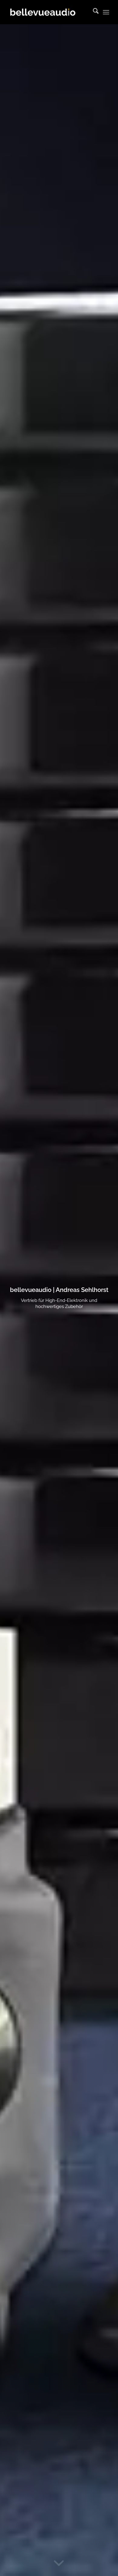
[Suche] (93, 12)
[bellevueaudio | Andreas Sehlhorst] (49, 12)
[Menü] (106, 12)
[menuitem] (93, 12)
